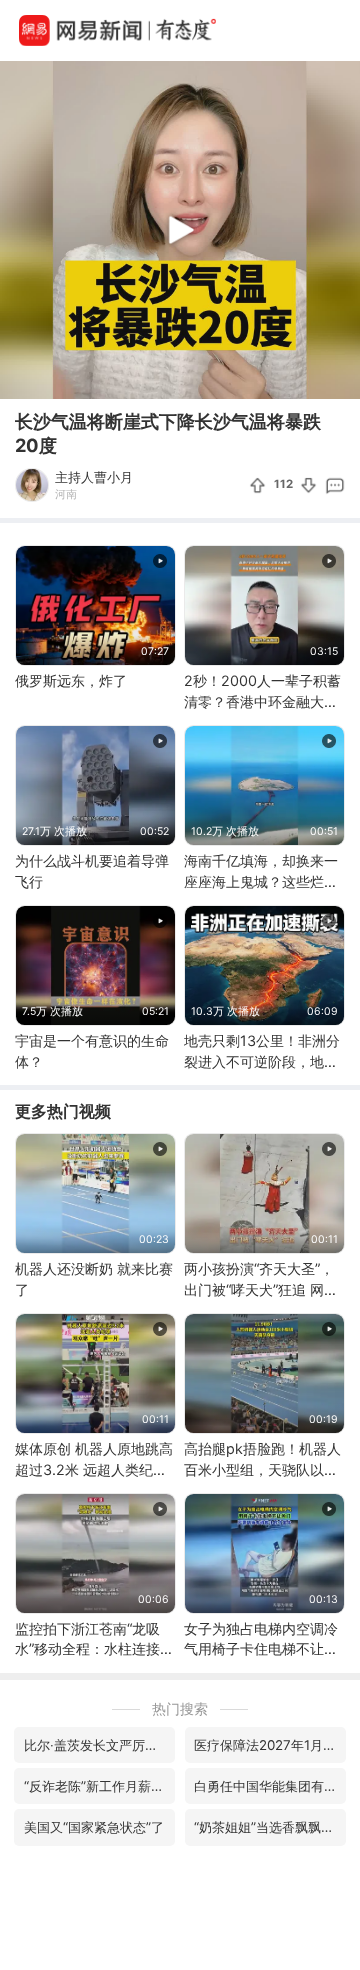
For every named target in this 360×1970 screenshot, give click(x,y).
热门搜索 (180, 1708)
